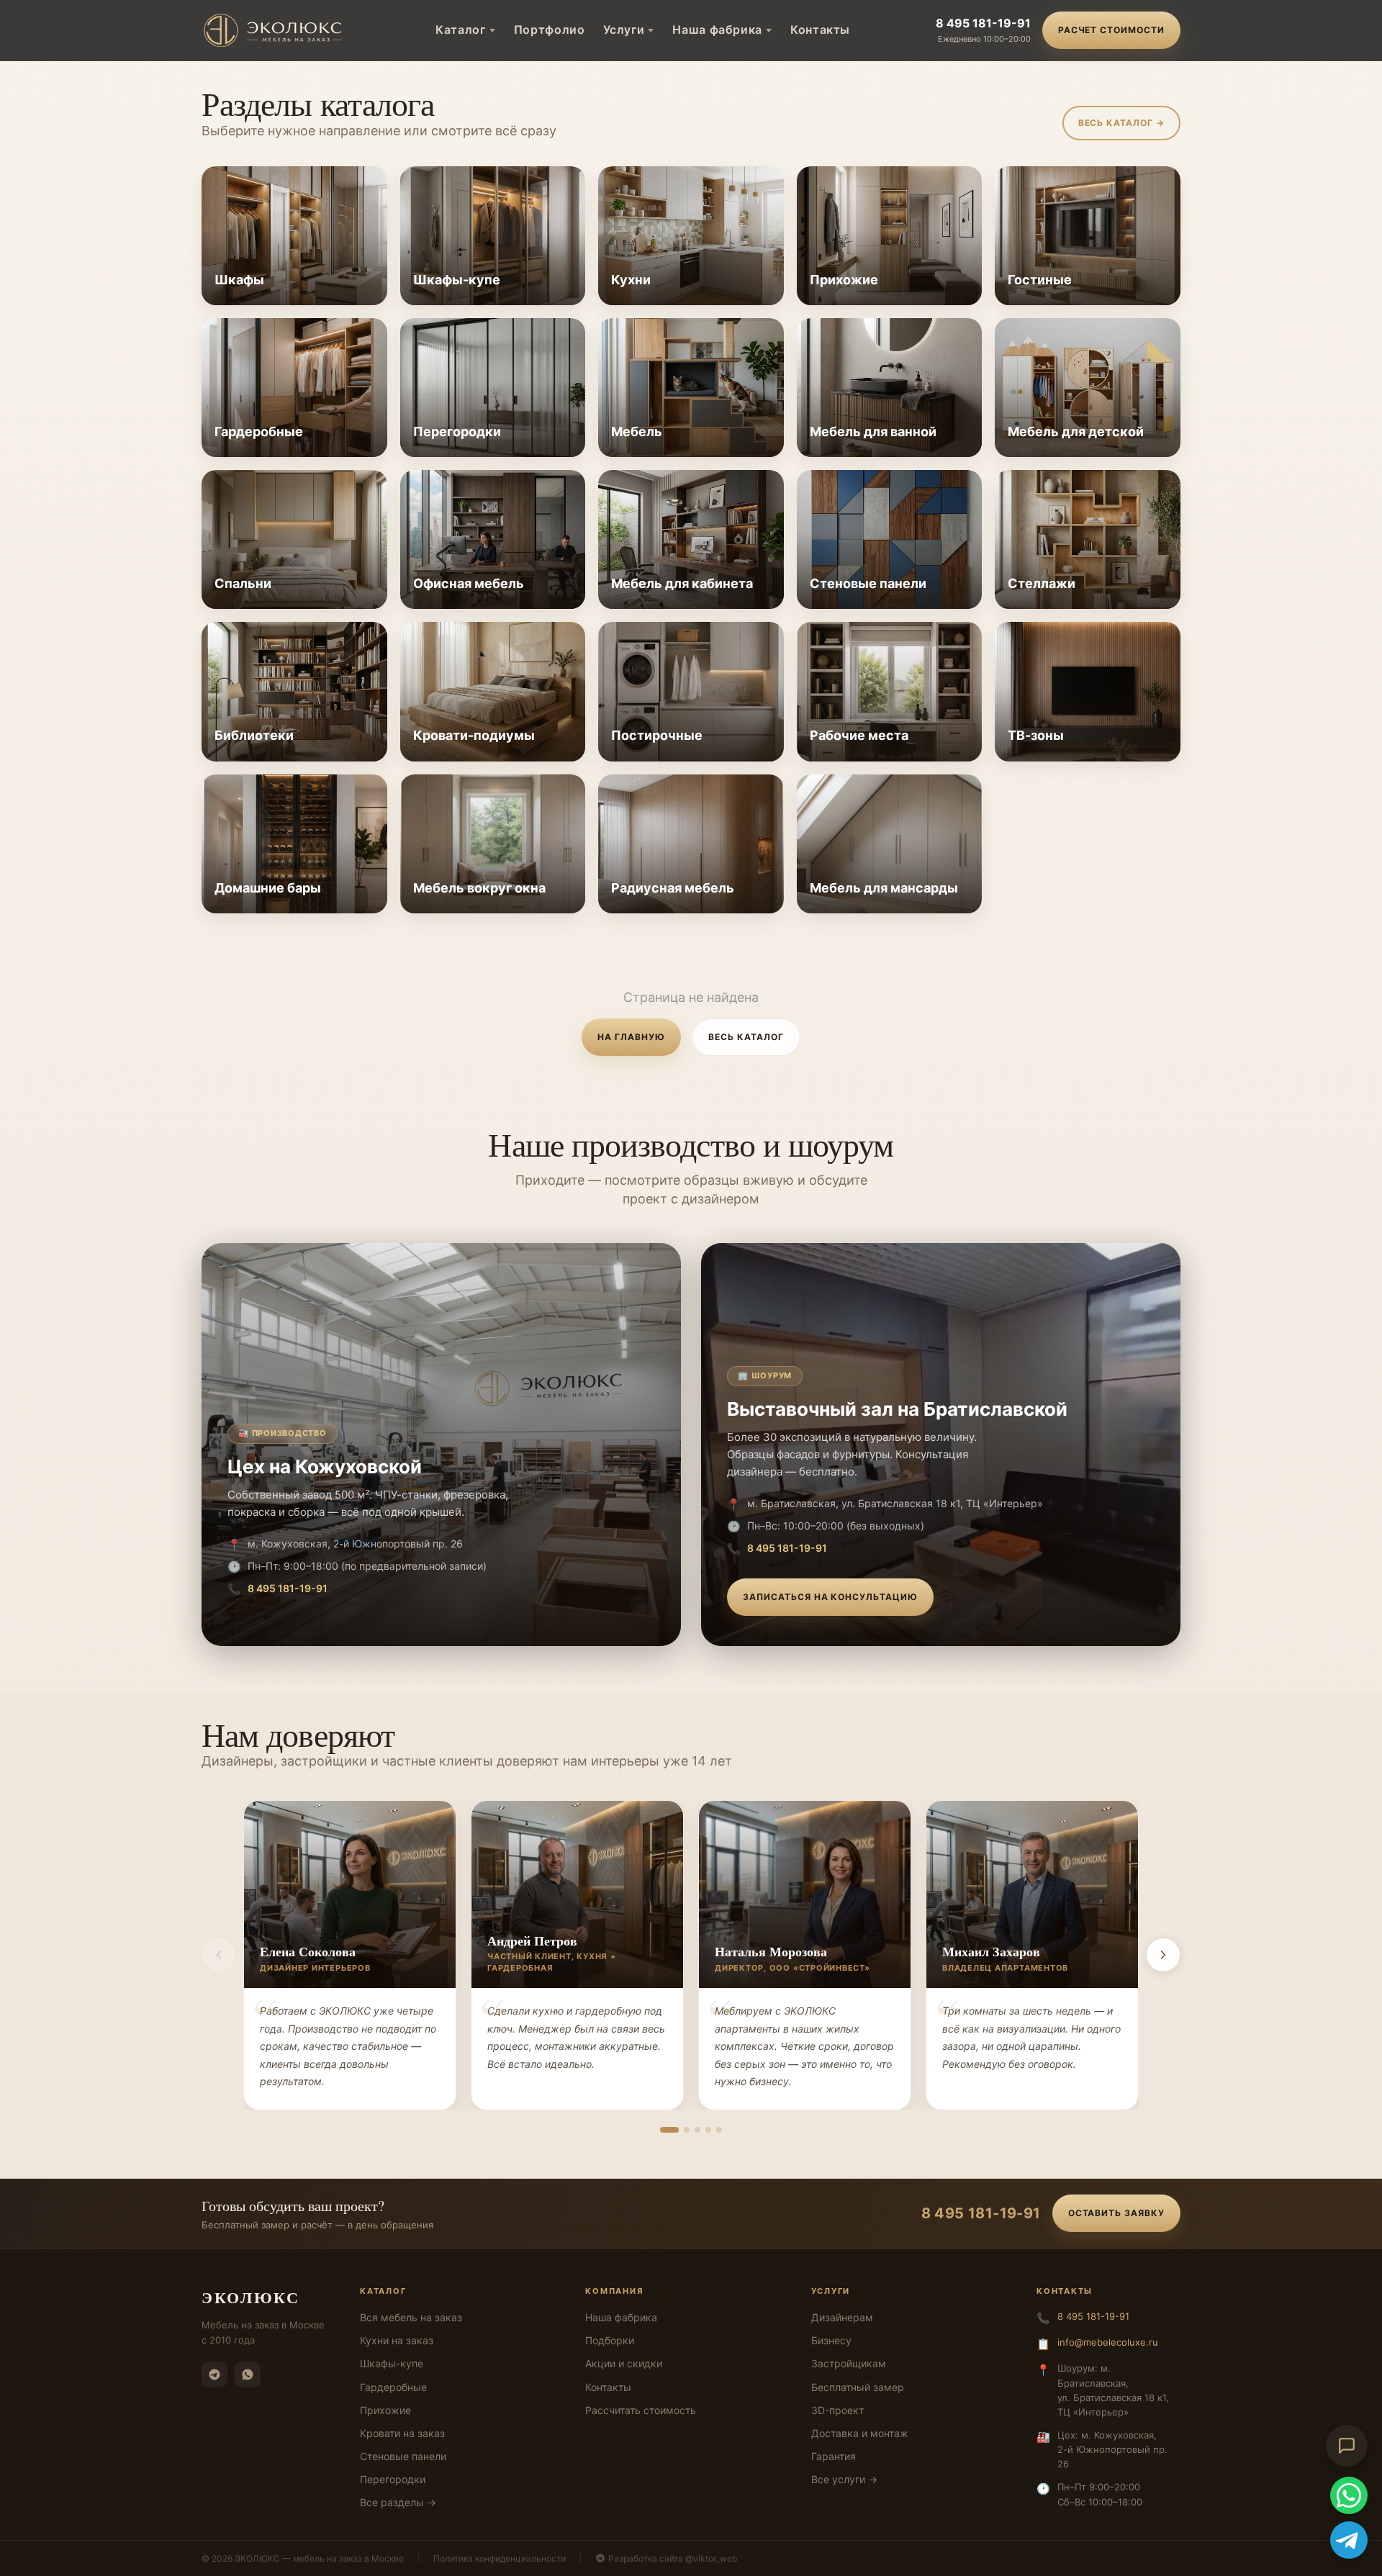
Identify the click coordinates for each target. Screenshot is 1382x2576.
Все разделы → (398, 2502)
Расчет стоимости (1111, 30)
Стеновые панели (403, 2456)
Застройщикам (849, 2363)
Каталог (460, 30)
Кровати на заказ (402, 2433)
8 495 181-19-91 (983, 23)
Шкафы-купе (392, 2363)
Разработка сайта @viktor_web (673, 2558)
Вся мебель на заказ (411, 2317)
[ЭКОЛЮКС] (276, 30)
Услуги (624, 30)
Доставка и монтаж (860, 2433)
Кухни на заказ (397, 2340)
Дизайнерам (842, 2317)
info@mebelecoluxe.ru (1108, 2342)
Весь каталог (746, 1037)
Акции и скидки (624, 2363)
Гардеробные (393, 2387)
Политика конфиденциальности (500, 2558)
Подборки (610, 2340)
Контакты (820, 30)
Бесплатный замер (858, 2387)
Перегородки (393, 2479)
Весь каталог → (1121, 123)
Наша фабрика (717, 30)
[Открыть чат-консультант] (1347, 2446)
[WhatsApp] (248, 2374)
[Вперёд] (1163, 1955)
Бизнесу (831, 2340)
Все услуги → (844, 2479)
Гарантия (834, 2456)
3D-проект (837, 2410)
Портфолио (550, 30)
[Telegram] (214, 2374)
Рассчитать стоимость (641, 2410)
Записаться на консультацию (830, 1597)
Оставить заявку (1116, 2213)
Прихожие (385, 2410)
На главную (631, 1037)
